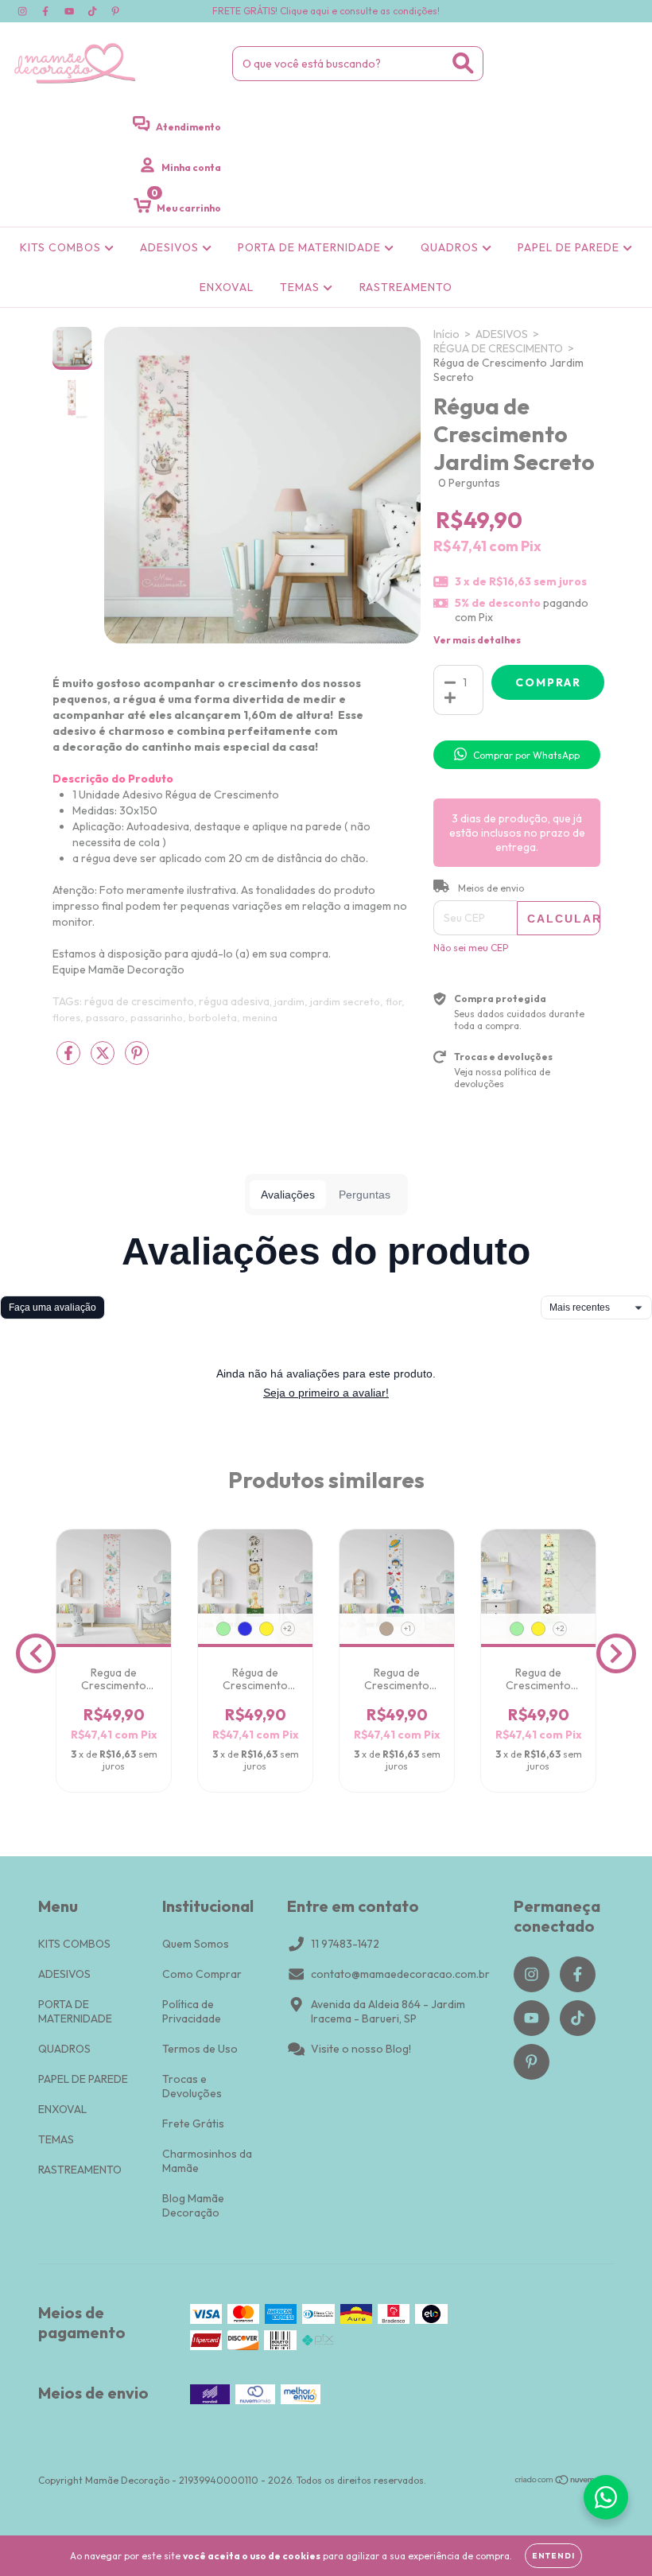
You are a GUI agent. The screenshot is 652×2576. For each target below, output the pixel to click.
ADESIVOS (171, 247)
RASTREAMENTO (406, 287)
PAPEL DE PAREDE (570, 247)
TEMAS (301, 287)
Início (446, 334)
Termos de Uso (200, 2049)
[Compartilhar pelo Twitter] (104, 1060)
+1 (407, 1628)
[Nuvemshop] (564, 2482)
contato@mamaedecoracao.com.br (400, 1974)
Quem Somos (196, 1944)
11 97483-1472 (345, 1944)
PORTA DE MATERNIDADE (311, 247)
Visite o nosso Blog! (361, 2049)
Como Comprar (202, 1974)
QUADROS (451, 247)
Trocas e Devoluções (192, 2086)
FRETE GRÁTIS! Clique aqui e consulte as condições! (326, 11)
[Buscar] (463, 63)
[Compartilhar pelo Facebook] (70, 1060)
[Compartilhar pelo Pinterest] (137, 1060)
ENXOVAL (227, 287)
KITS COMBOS (62, 247)
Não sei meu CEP (471, 948)
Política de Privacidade (192, 2011)
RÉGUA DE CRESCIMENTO (498, 348)
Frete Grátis (193, 2123)
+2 (287, 1628)
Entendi (553, 2556)
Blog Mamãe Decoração (193, 2205)
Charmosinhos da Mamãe (207, 2161)
